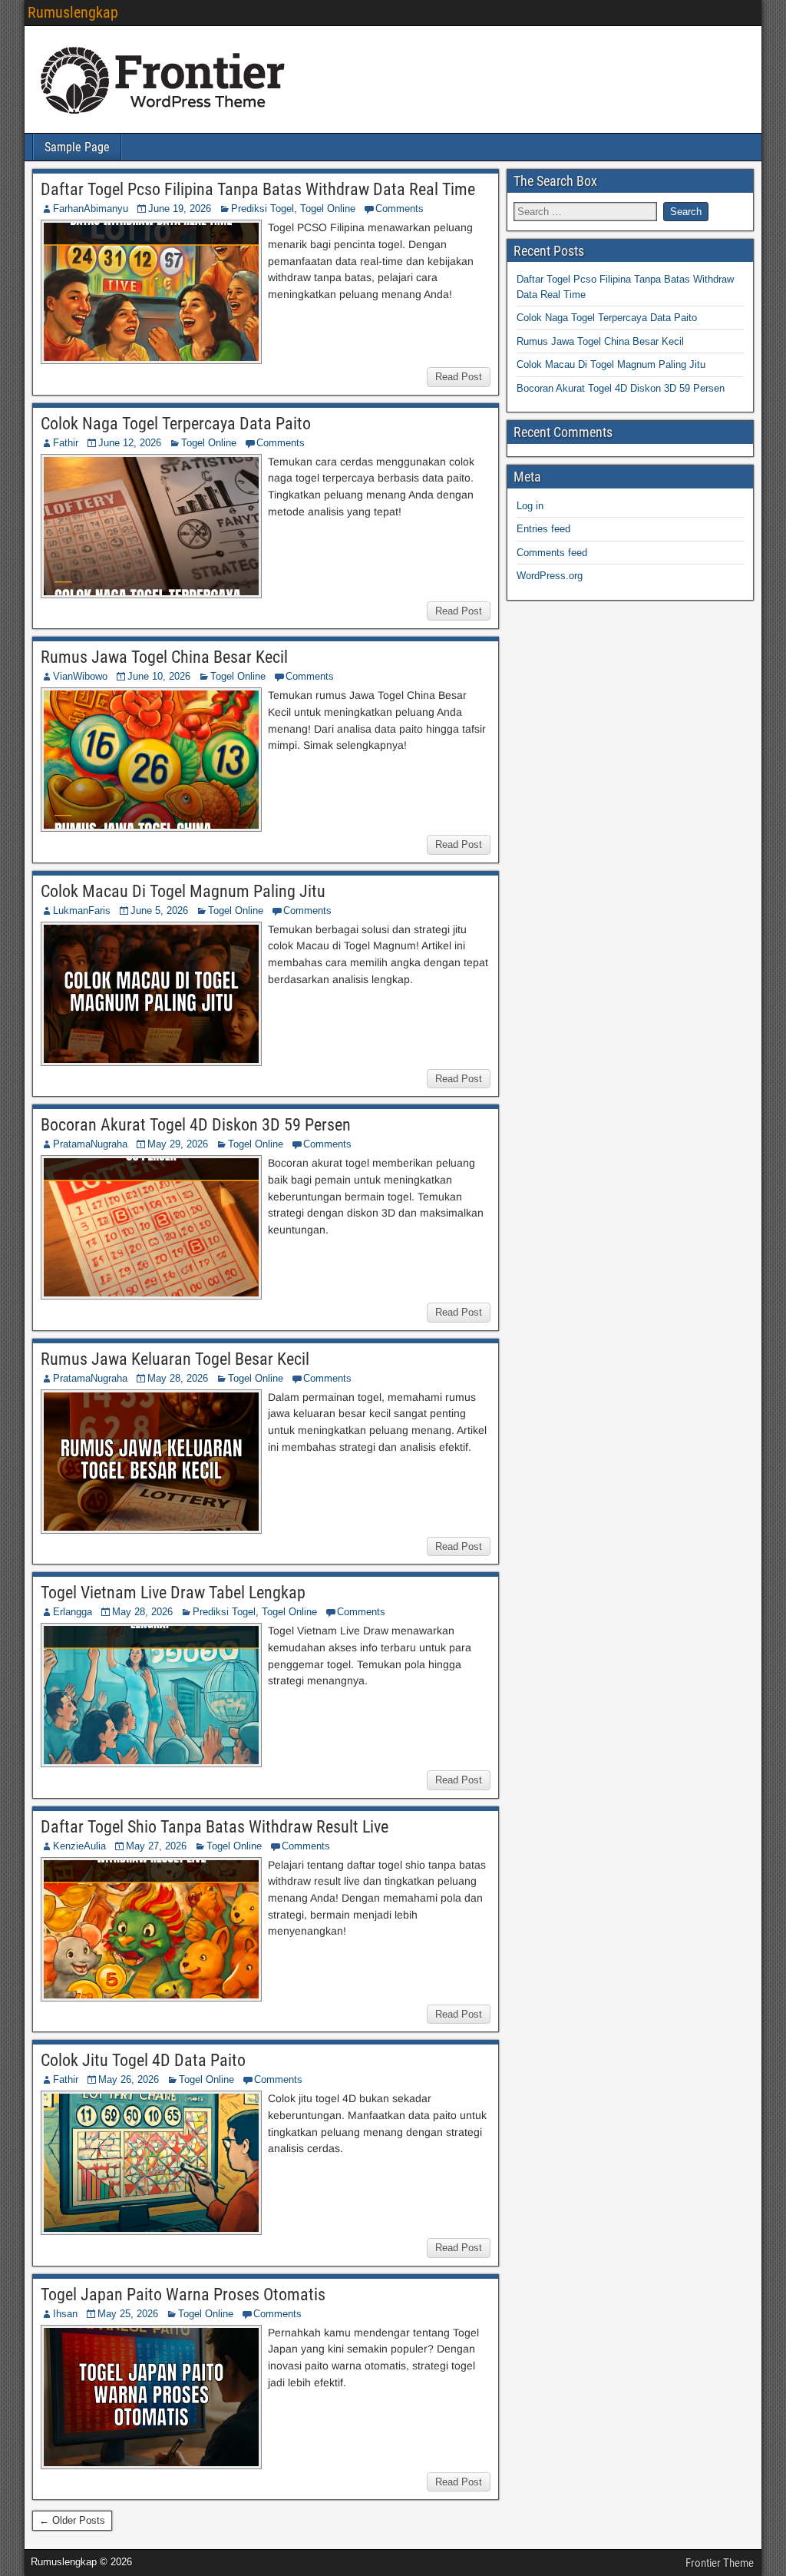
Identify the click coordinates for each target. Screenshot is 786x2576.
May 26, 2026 (129, 2079)
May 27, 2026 (156, 1846)
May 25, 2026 (128, 2314)
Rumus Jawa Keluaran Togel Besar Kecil (175, 1359)
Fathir (66, 443)
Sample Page (77, 147)
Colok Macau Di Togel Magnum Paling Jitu (183, 891)
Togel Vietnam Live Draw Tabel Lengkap (173, 1593)
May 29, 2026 (178, 1144)
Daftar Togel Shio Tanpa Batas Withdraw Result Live (215, 1827)
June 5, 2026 (159, 911)
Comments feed (552, 553)
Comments (400, 209)
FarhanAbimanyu (91, 209)
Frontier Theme (720, 2563)
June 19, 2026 (180, 209)
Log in (530, 506)
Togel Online (328, 209)
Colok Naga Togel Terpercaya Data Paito (176, 424)
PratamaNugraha (90, 1144)
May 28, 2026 (178, 1378)
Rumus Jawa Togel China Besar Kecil (164, 657)
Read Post (459, 377)
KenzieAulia (79, 1846)
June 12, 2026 (130, 443)
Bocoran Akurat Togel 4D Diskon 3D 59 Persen (196, 1125)
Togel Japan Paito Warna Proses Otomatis (183, 2295)
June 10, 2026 (159, 676)
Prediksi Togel (263, 209)
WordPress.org (550, 576)
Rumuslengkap (73, 12)
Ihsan (65, 2314)
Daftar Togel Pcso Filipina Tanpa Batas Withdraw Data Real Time (258, 189)
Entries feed (543, 529)
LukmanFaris (82, 911)
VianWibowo (80, 676)
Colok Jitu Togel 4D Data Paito (143, 2060)
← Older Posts (72, 2520)
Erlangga (73, 1612)
